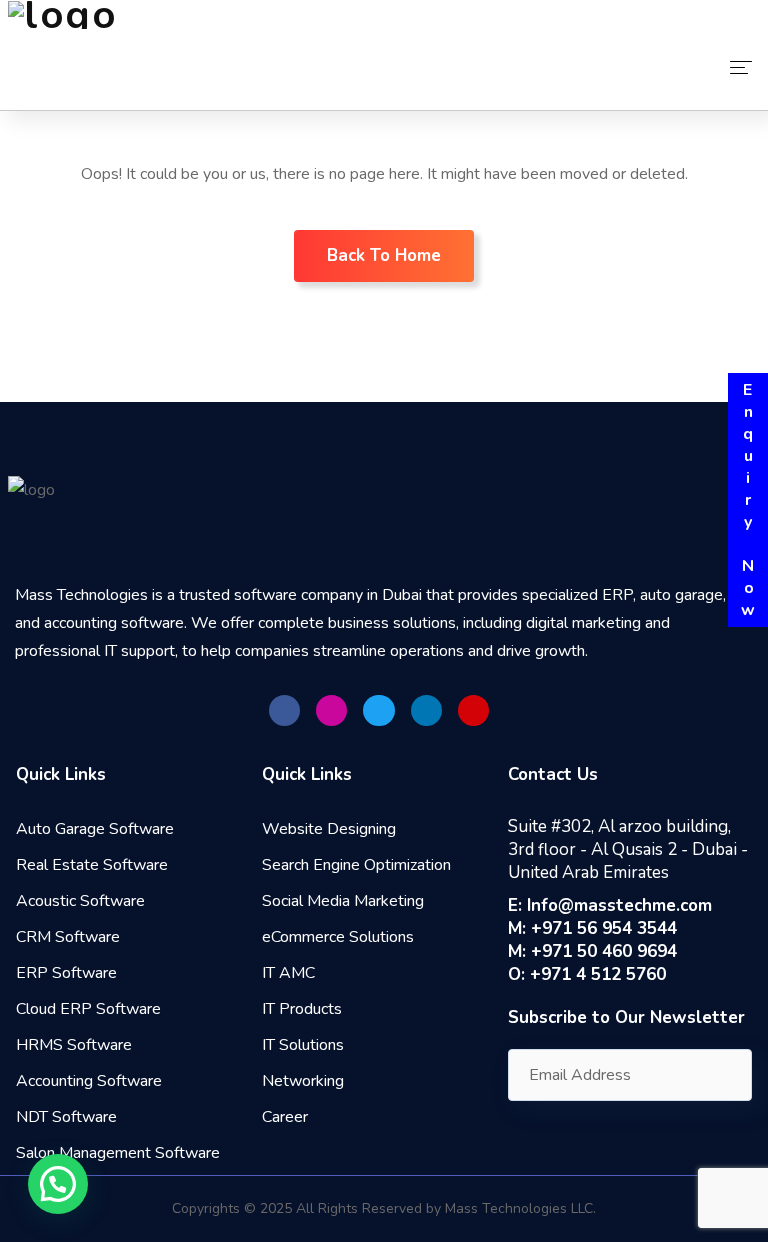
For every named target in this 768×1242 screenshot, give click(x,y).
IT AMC (288, 973)
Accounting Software (89, 1081)
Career (285, 1117)
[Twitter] (378, 710)
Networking (303, 1081)
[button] (58, 1184)
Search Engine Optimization (356, 865)
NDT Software (66, 1117)
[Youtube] (473, 710)
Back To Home (384, 255)
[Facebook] (284, 710)
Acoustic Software (80, 901)
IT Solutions (303, 1045)
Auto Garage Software (95, 829)
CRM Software (68, 937)
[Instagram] (331, 710)
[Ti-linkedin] (426, 710)
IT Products (302, 1009)
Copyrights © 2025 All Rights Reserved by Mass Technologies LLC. (384, 1208)
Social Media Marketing (343, 901)
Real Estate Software (92, 865)
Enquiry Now (748, 500)
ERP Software (66, 973)
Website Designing (329, 829)
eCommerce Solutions (338, 937)
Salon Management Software (118, 1153)
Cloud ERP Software (88, 1009)
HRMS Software (74, 1045)
